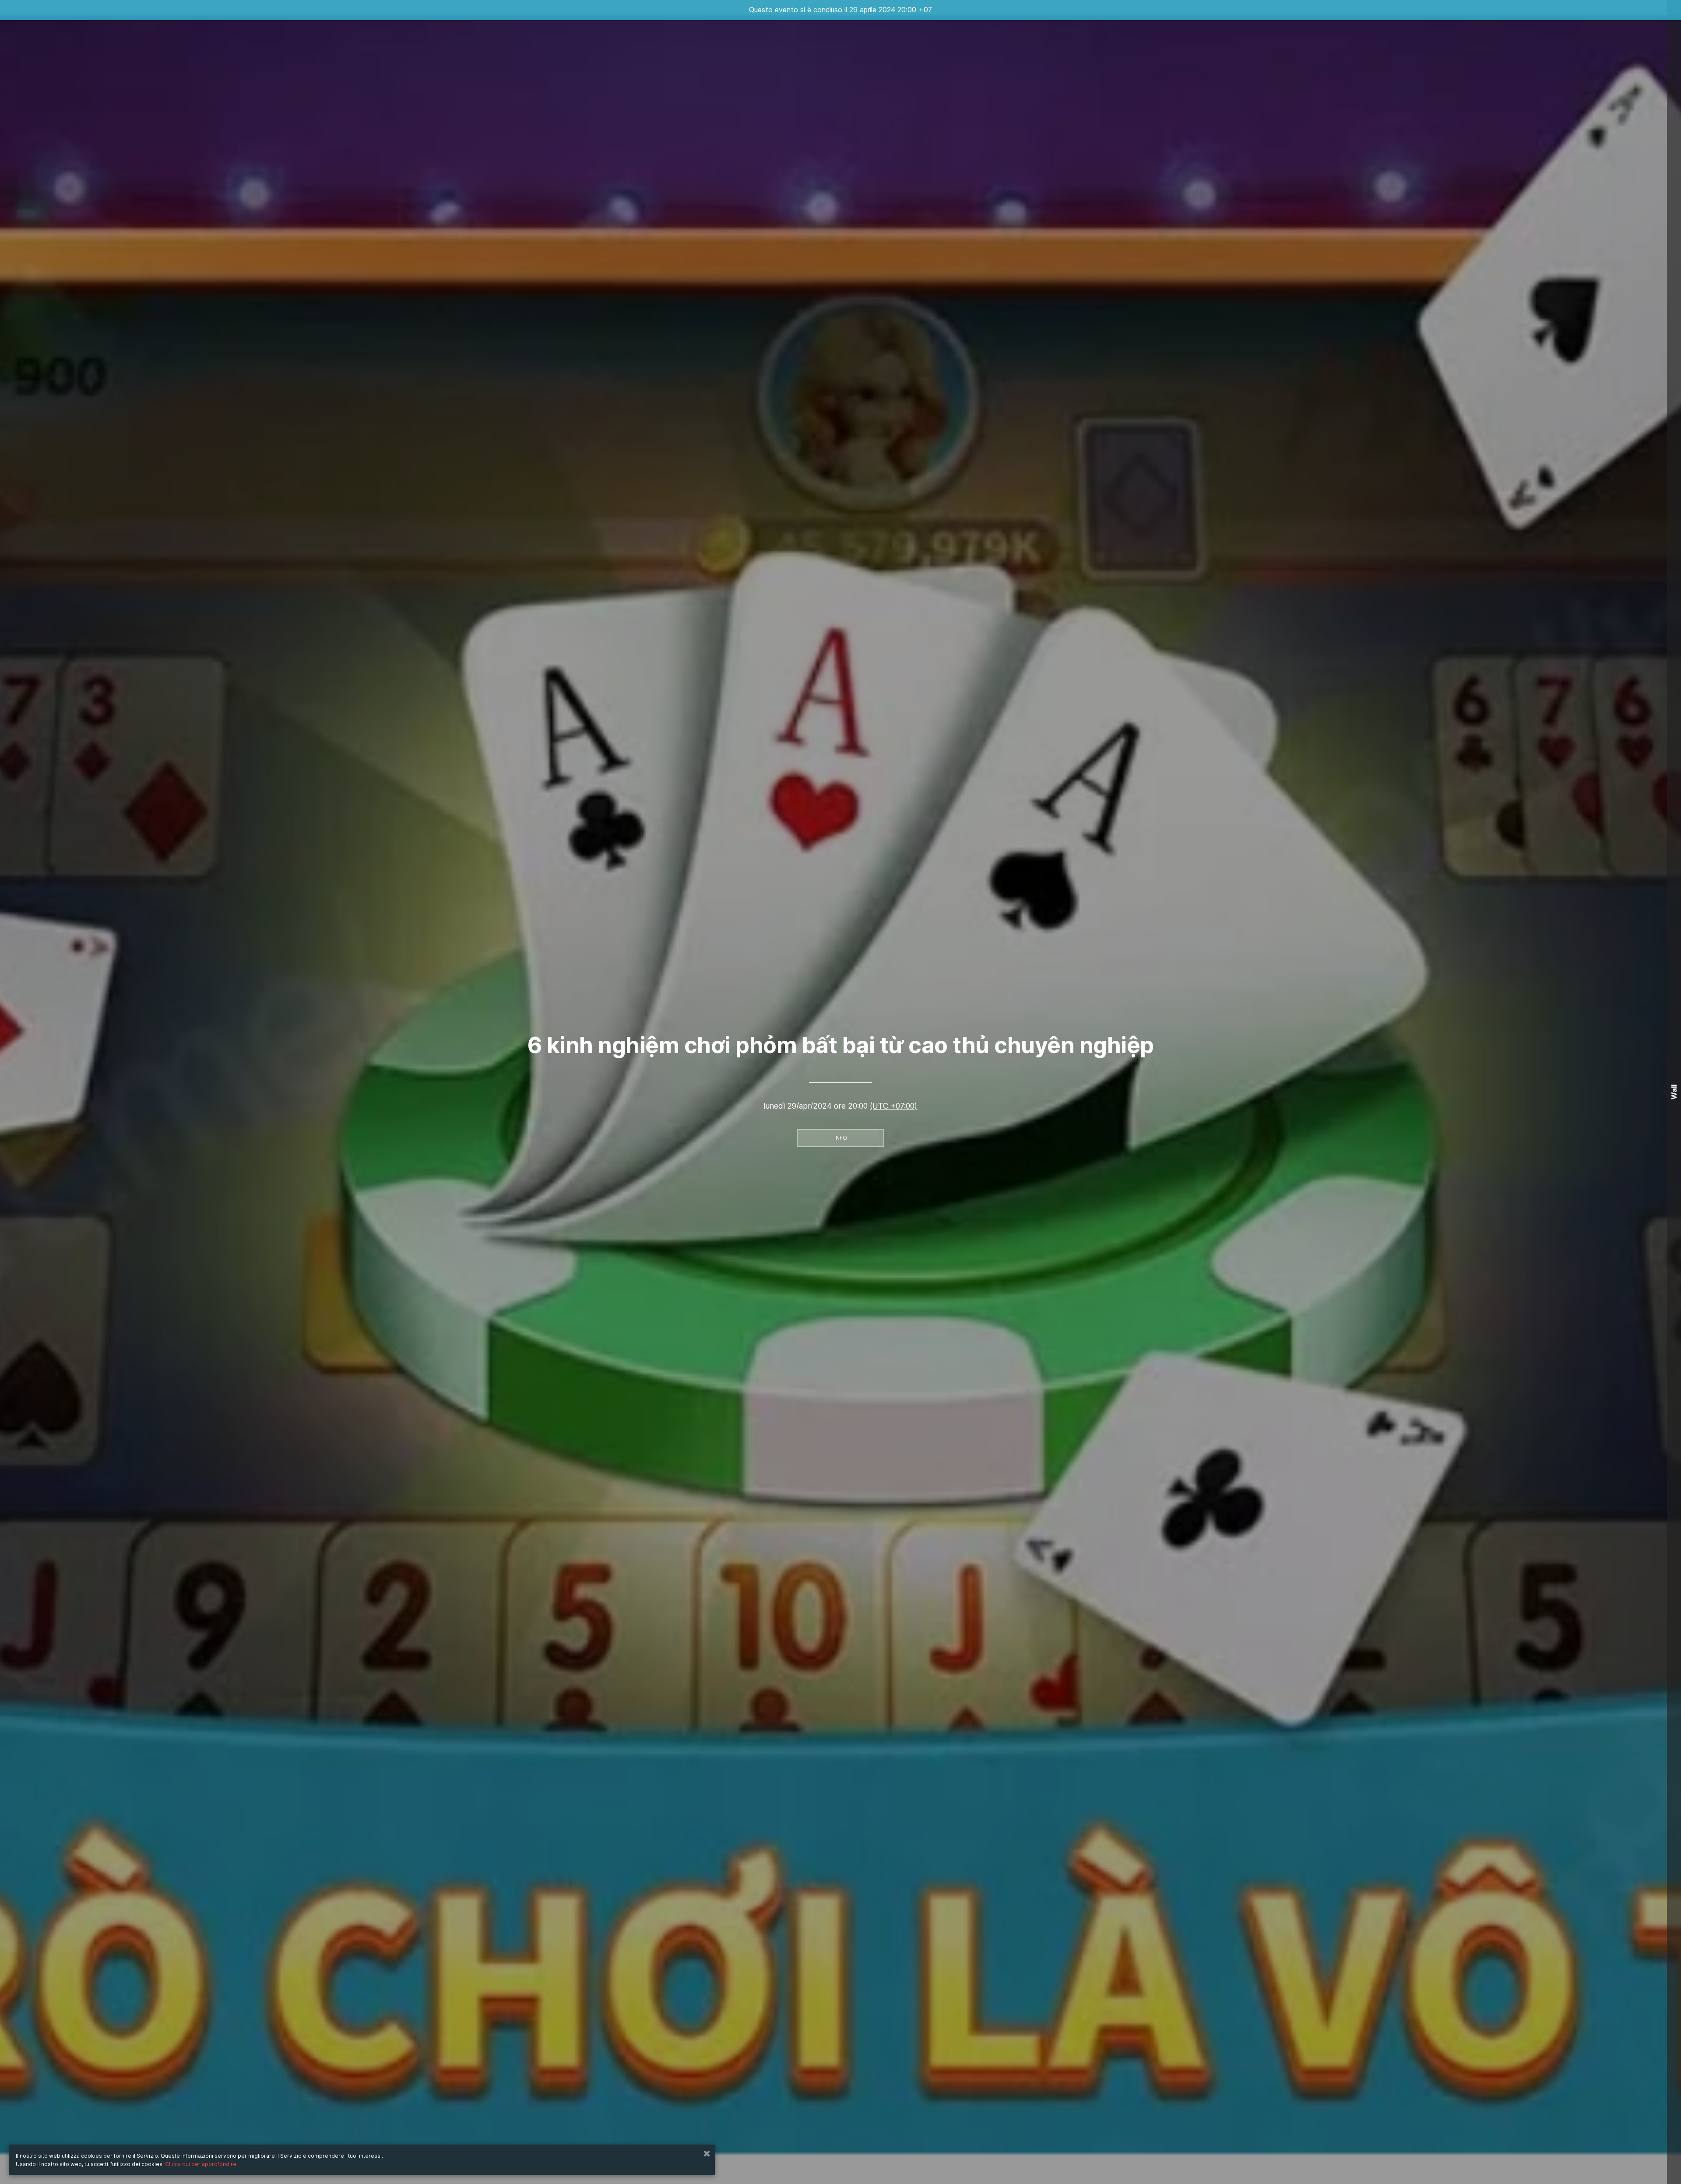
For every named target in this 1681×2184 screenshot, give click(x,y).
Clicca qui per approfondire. (201, 2164)
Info (841, 1138)
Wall (1674, 1092)
